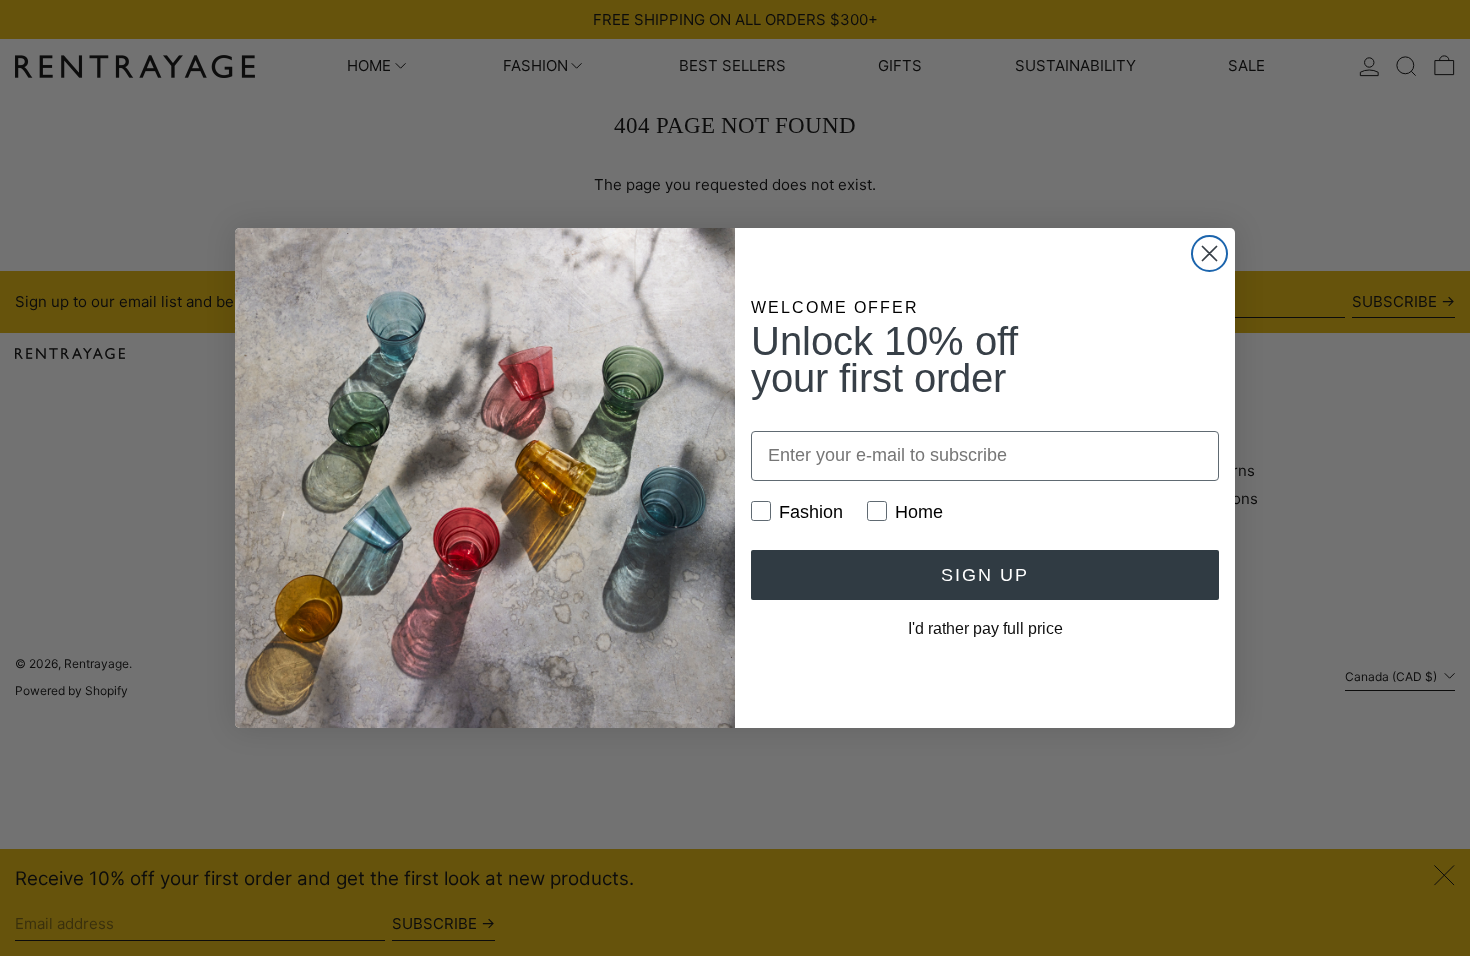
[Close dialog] (1209, 253)
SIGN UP (985, 575)
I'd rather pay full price (985, 628)
